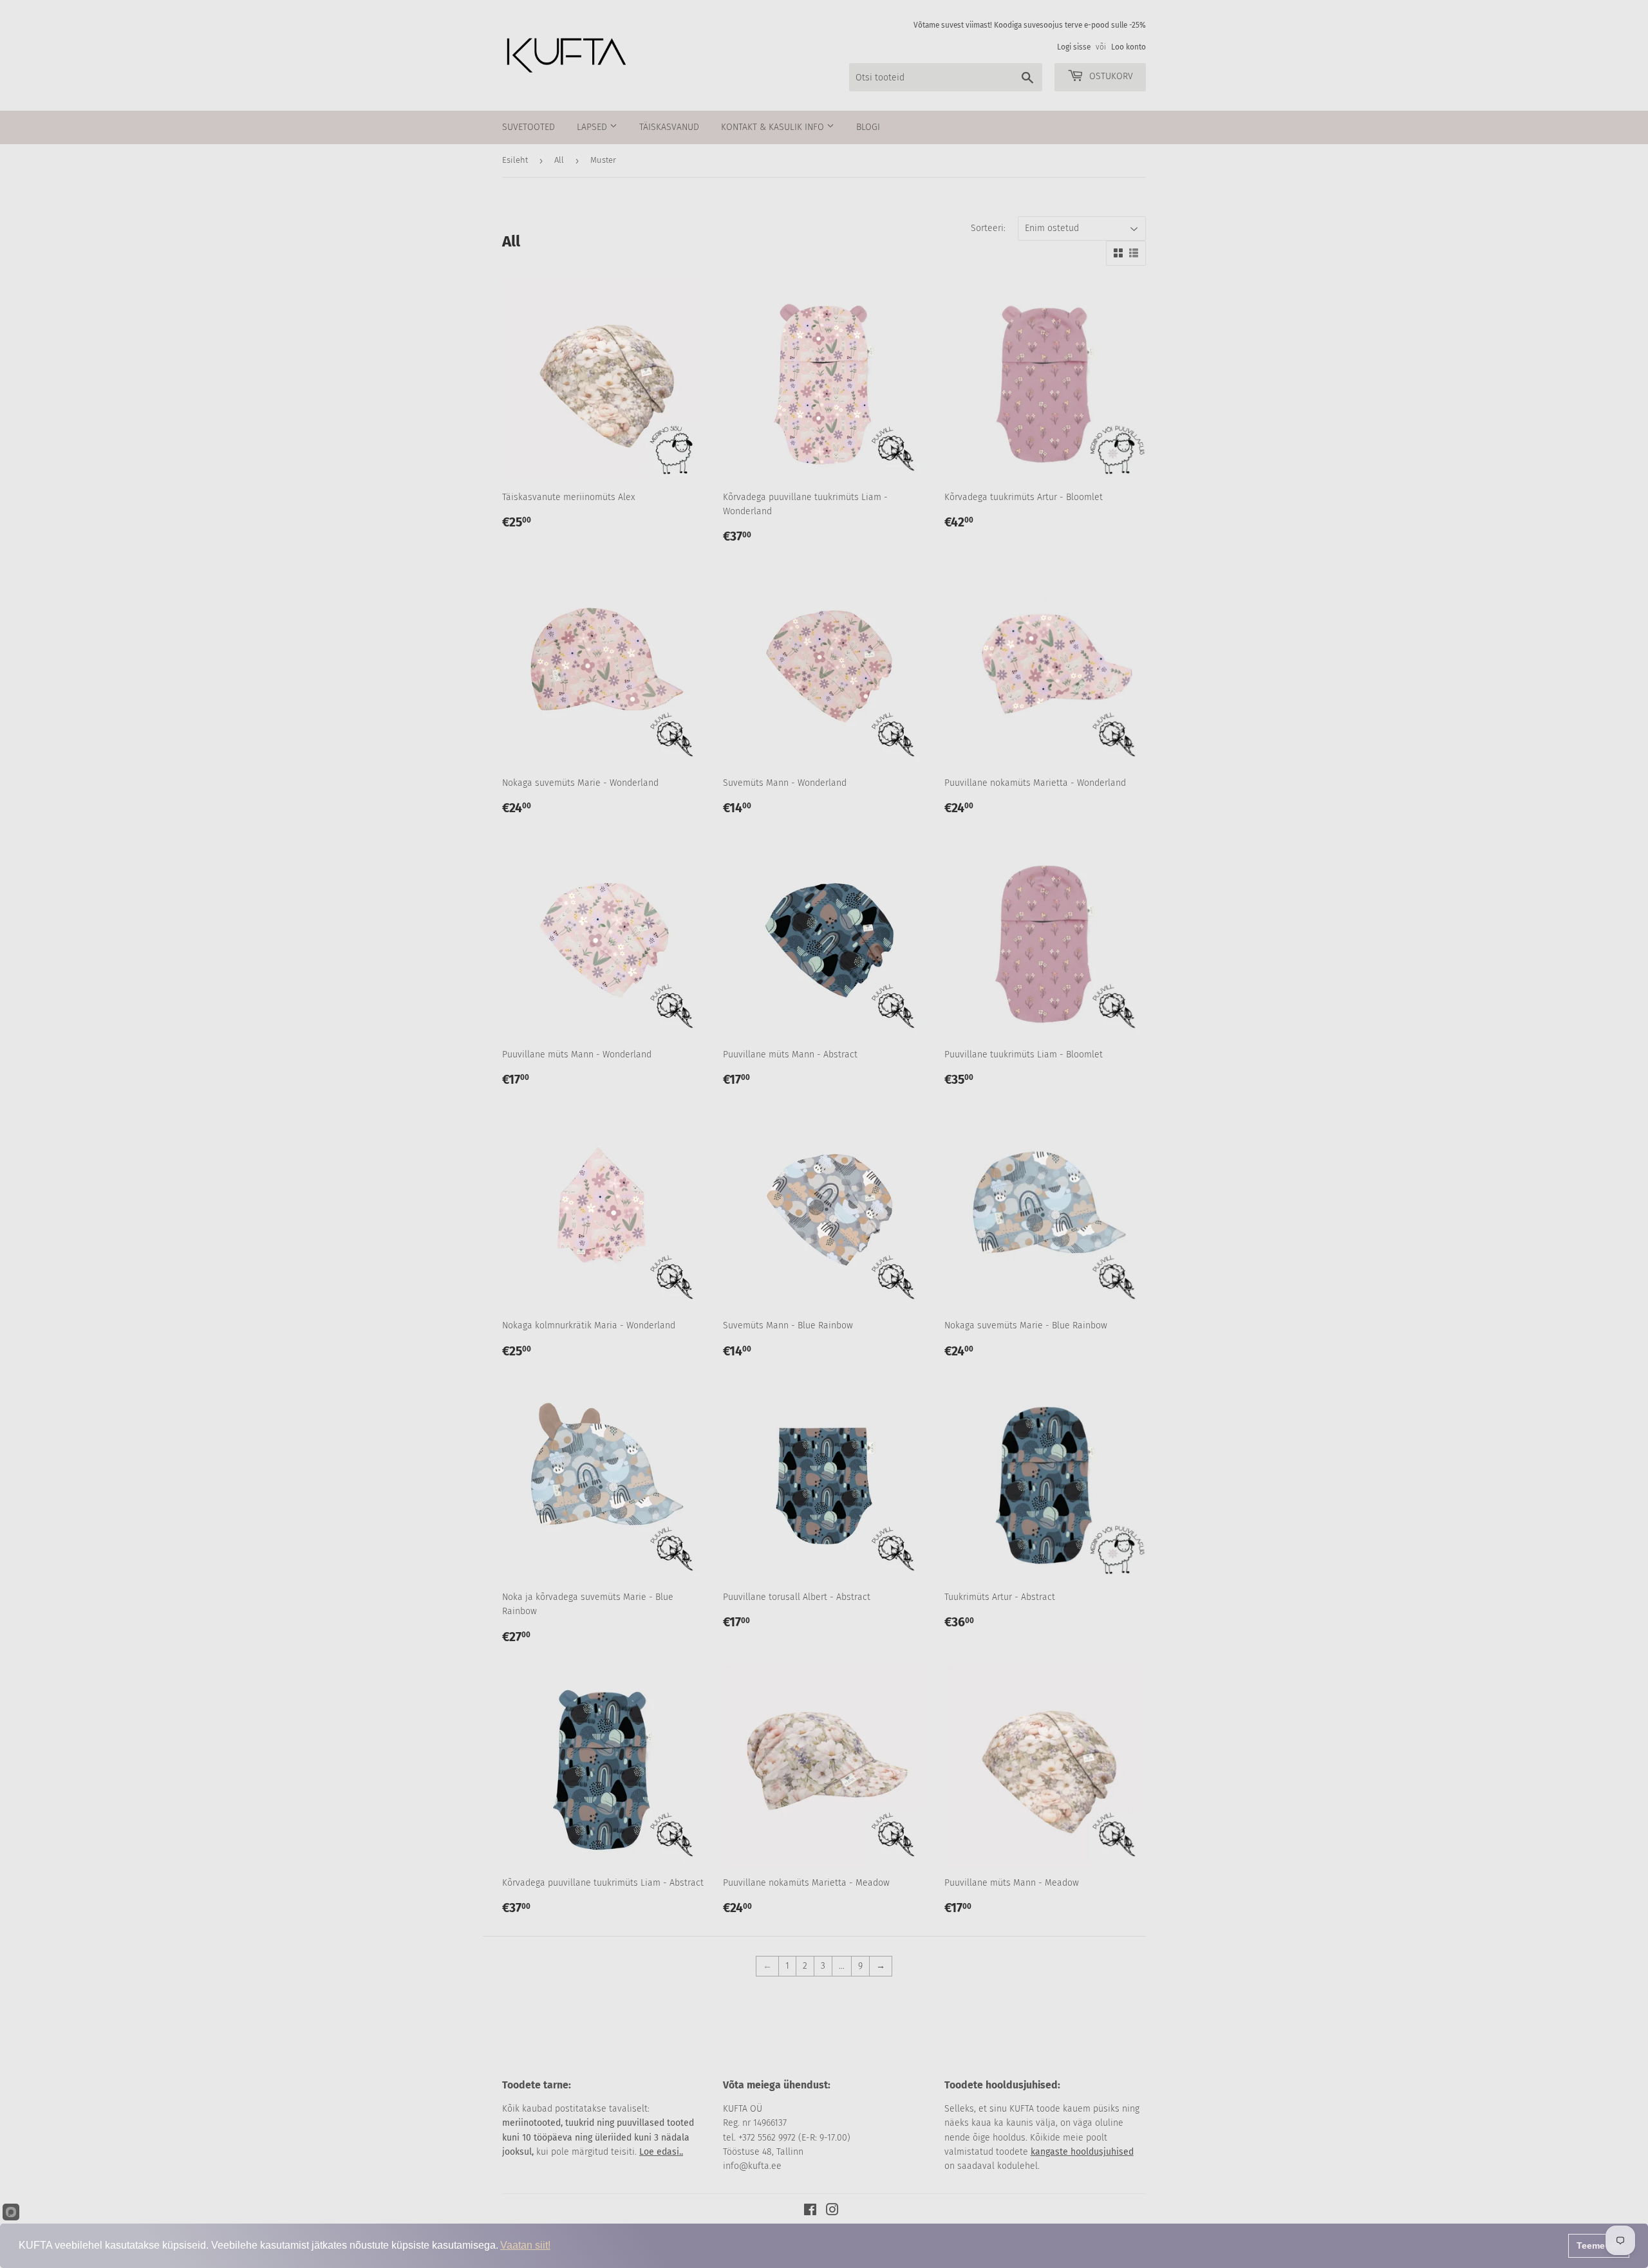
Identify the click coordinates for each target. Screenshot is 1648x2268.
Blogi (868, 127)
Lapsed (593, 127)
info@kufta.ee (752, 2166)
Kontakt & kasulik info (774, 127)
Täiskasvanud (669, 127)
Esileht (515, 160)
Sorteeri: (988, 228)
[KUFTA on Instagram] (832, 2212)
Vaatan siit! (525, 2245)
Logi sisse (1074, 47)
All (559, 160)
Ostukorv (1110, 76)
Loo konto (1128, 47)
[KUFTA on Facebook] (810, 2212)
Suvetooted (529, 127)
